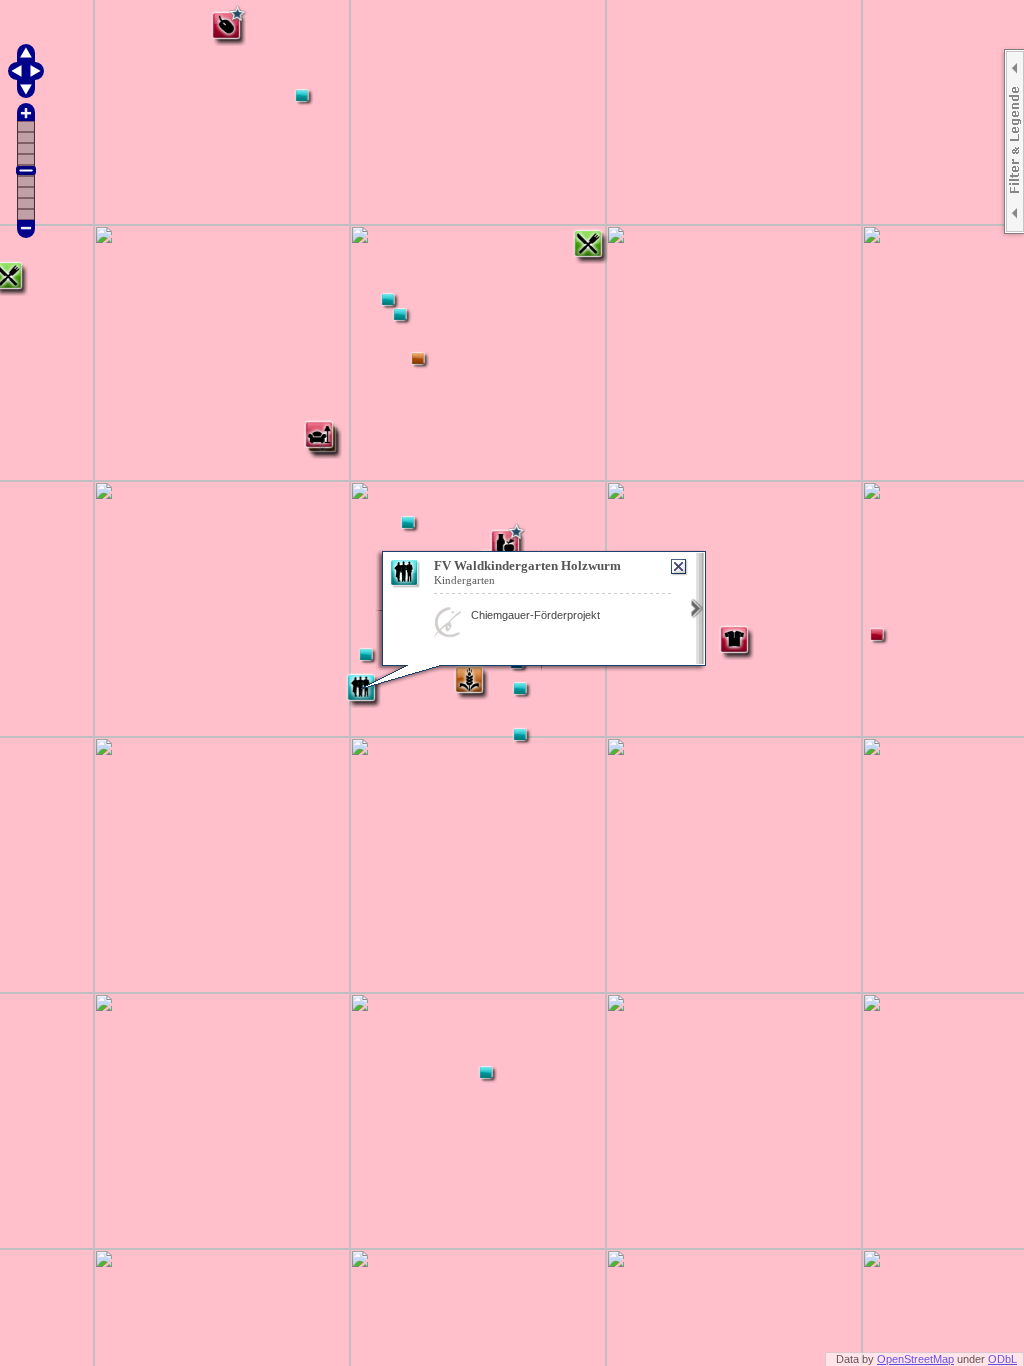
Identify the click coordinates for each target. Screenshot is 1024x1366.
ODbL (1002, 1359)
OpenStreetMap (915, 1359)
